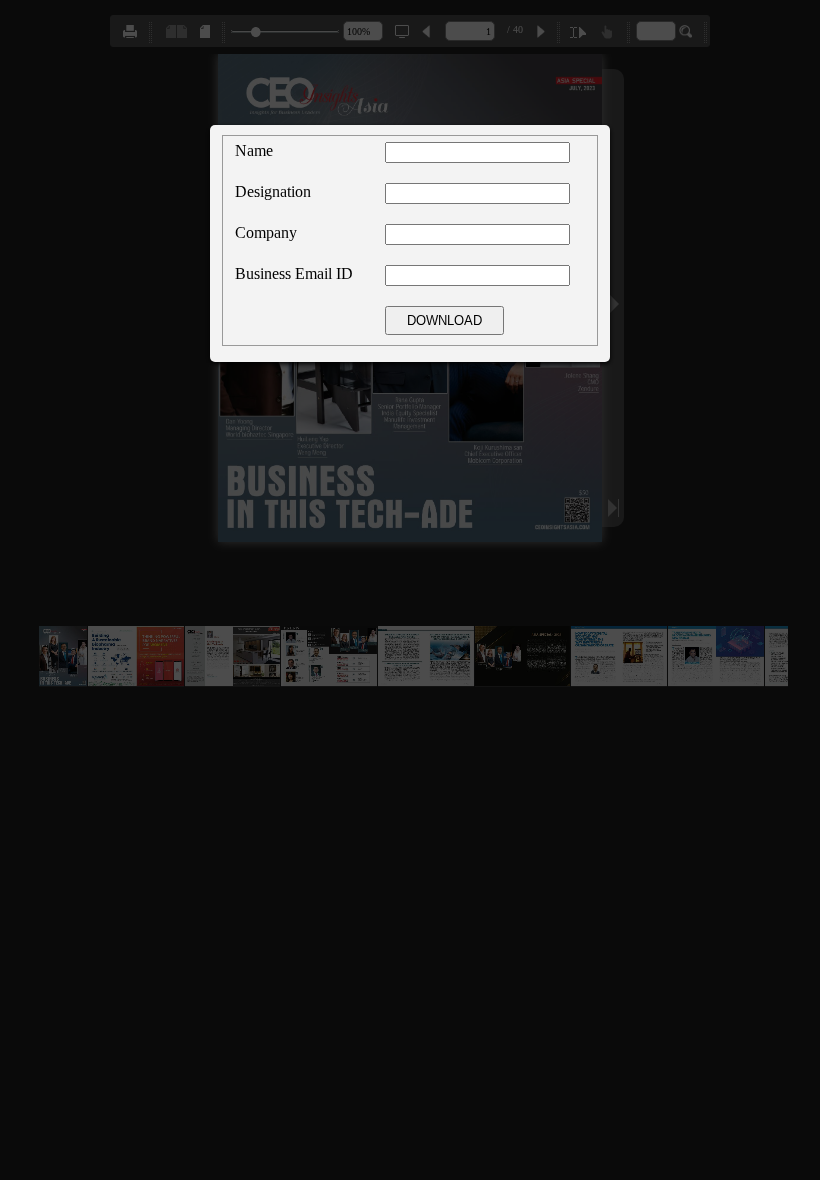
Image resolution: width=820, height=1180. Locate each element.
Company (266, 232)
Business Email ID (294, 273)
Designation (273, 191)
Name (254, 150)
